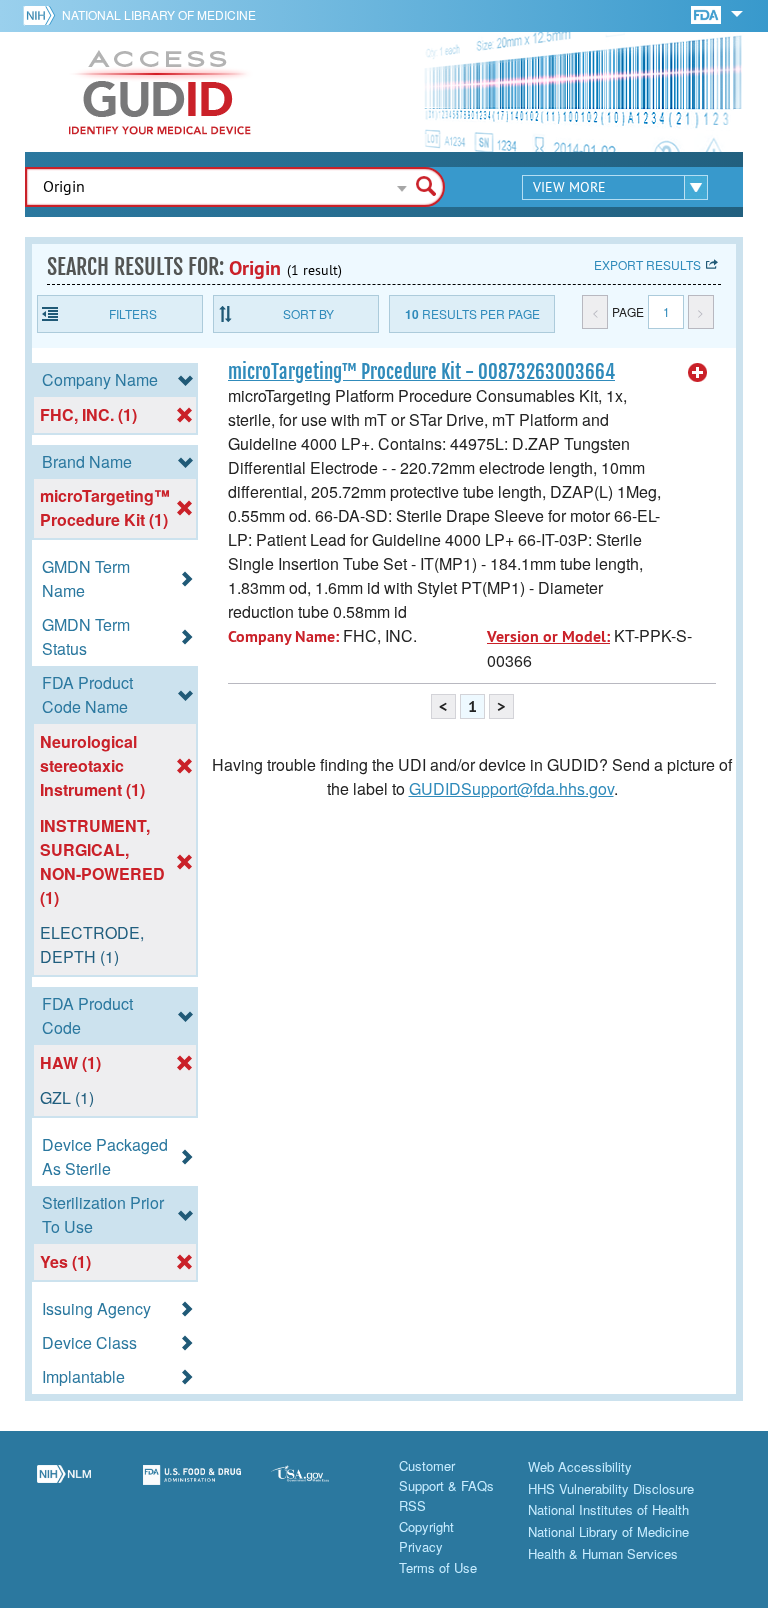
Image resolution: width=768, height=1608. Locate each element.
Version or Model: (548, 636)
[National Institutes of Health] (42, 15)
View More (569, 187)
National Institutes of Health (608, 1509)
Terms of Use (438, 1567)
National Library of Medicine (159, 14)
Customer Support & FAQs (446, 1475)
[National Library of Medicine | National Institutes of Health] (64, 1487)
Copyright (426, 1526)
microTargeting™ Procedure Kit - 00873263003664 (421, 372)
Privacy (421, 1546)
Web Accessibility (580, 1466)
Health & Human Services (603, 1553)
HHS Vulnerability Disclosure (611, 1488)
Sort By (308, 313)
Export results (647, 264)
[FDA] (707, 13)
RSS (412, 1505)
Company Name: (283, 636)
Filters (133, 313)
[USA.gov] (320, 1487)
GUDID (160, 92)
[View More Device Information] (698, 373)
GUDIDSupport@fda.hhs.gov (511, 788)
